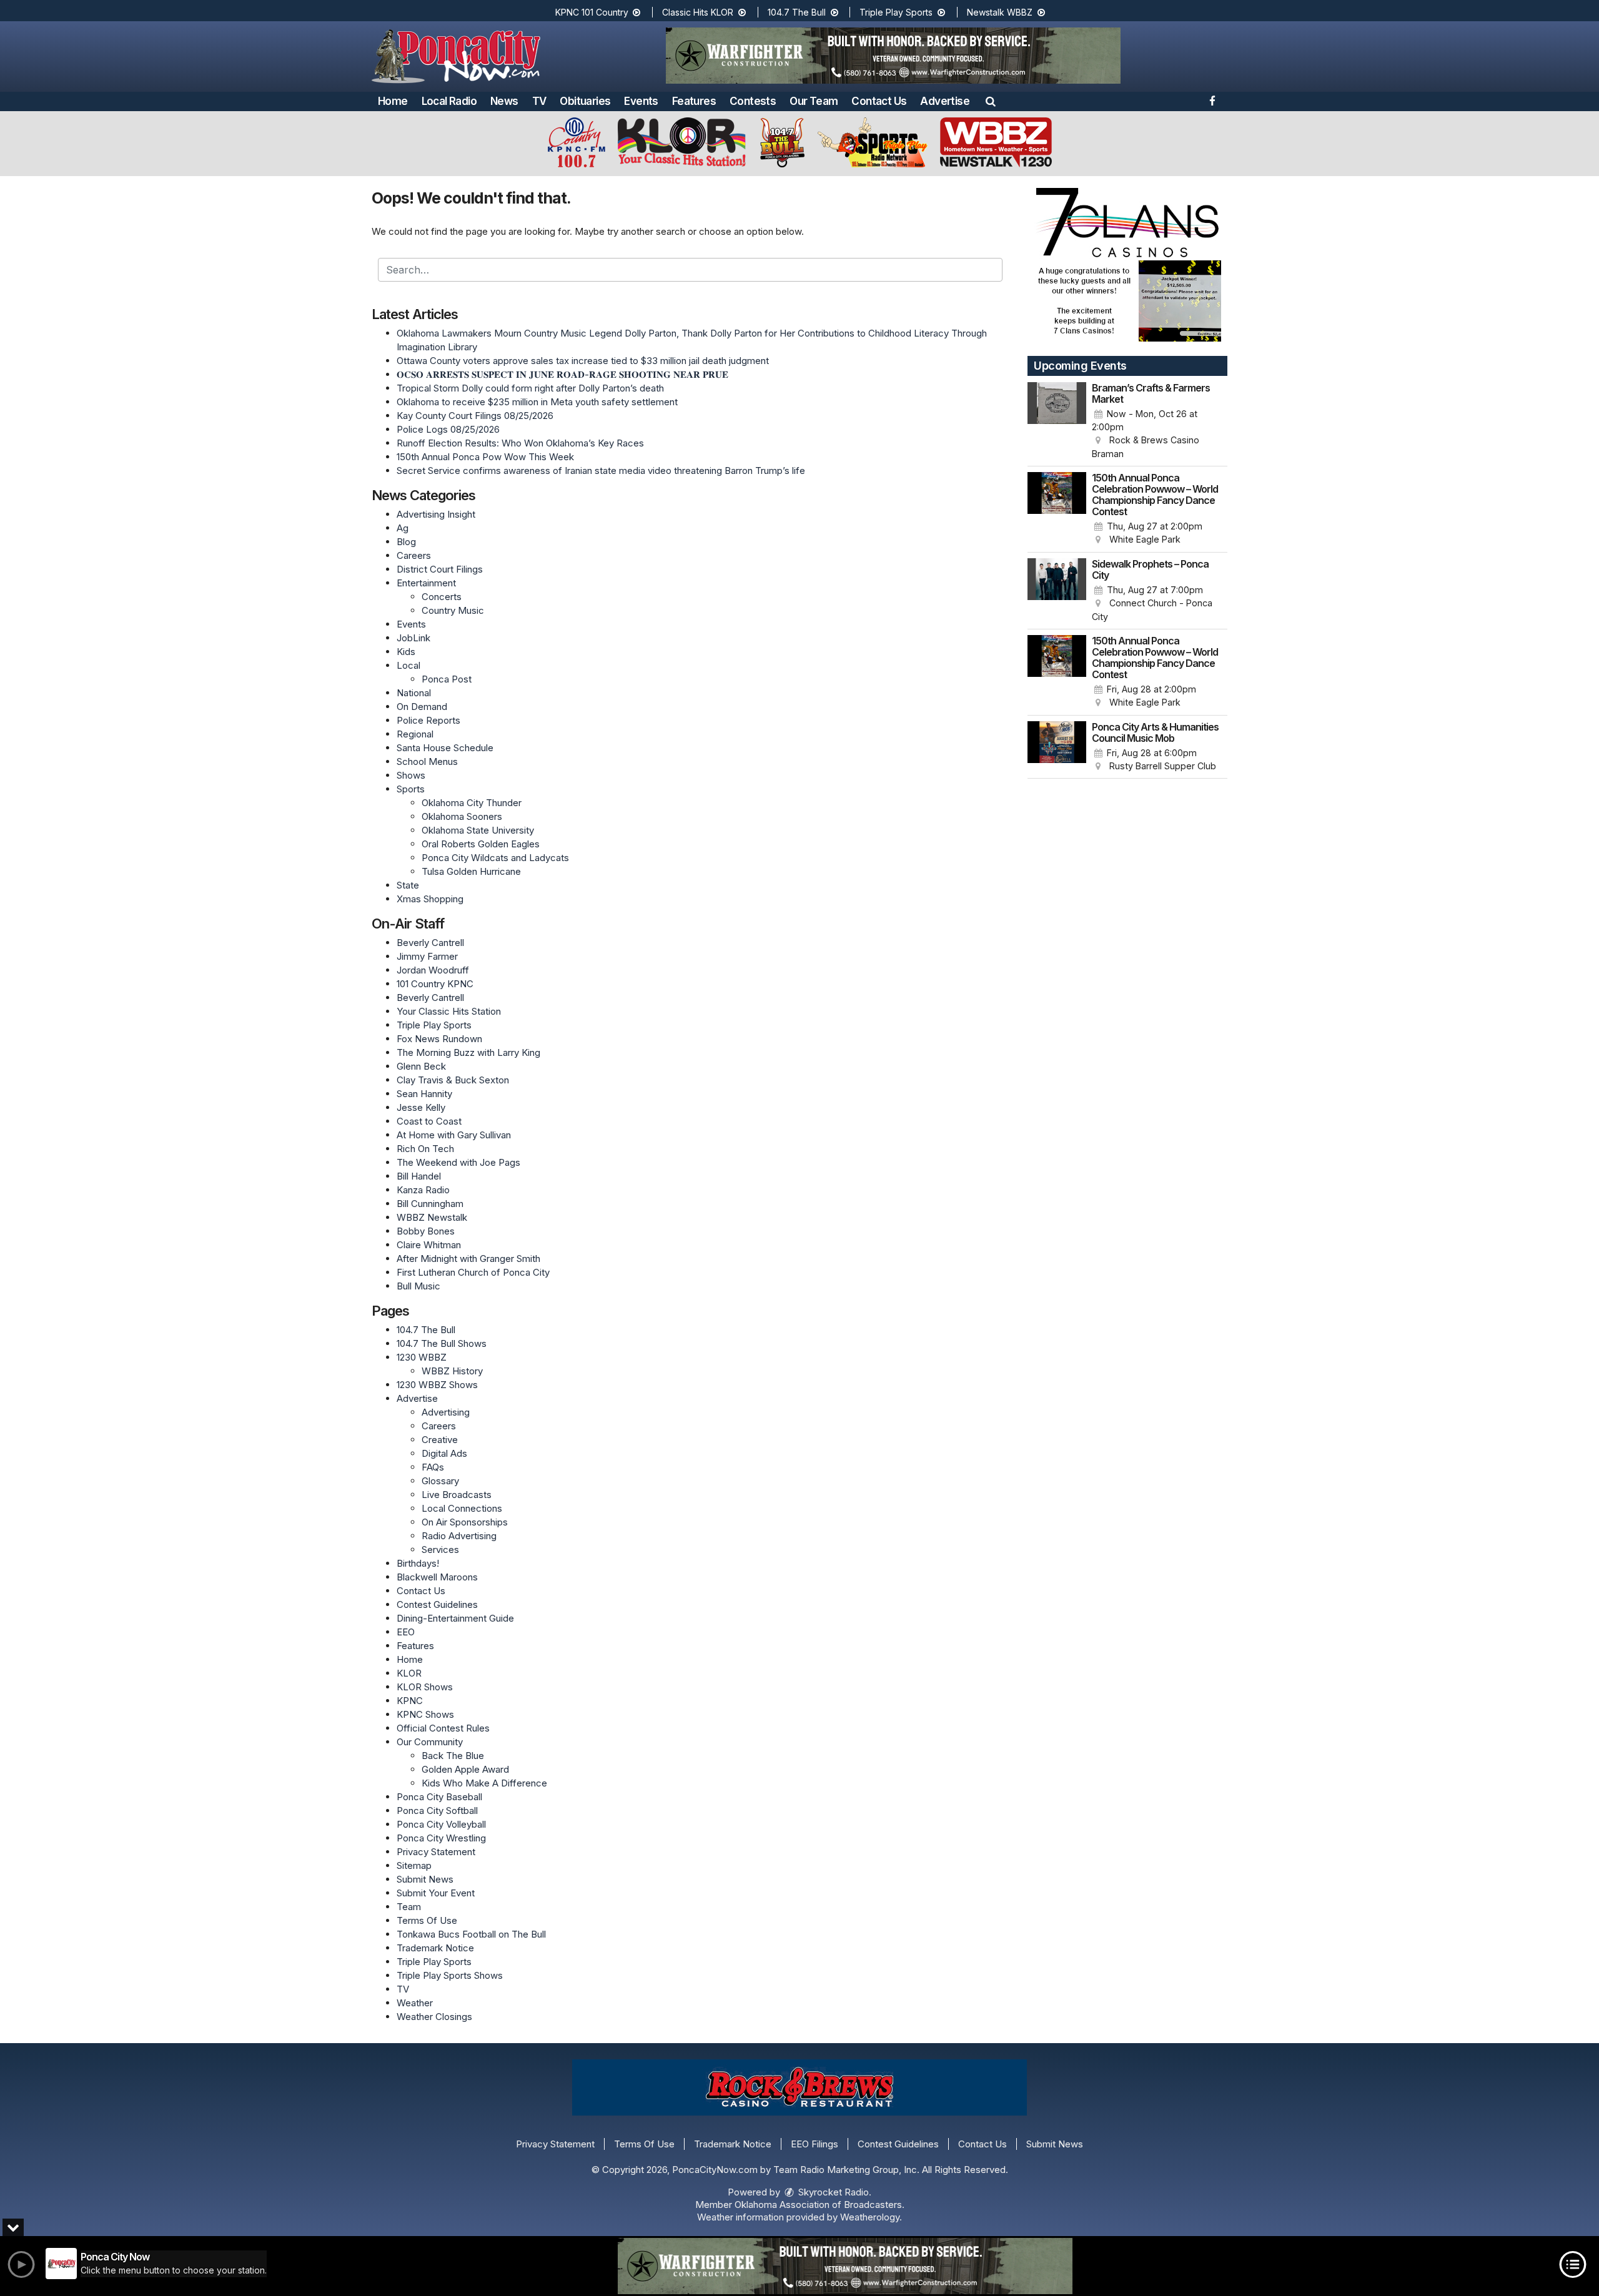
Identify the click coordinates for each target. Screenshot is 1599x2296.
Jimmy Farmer (427, 956)
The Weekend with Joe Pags (458, 1162)
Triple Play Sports (897, 12)
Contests (753, 101)
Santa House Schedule (445, 748)
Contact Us (879, 101)
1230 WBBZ (422, 1357)
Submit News (425, 1879)
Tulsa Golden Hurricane (471, 871)
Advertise (945, 101)
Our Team (814, 101)
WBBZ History (452, 1371)
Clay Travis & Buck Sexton (453, 1080)
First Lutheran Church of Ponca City (473, 1272)
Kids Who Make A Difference (484, 1783)
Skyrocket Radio (832, 2192)
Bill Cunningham (430, 1204)
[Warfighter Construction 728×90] (845, 2266)
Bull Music (418, 1286)
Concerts (442, 597)
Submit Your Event (436, 1893)
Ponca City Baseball (439, 1797)
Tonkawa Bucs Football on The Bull (471, 1934)
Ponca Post (447, 679)
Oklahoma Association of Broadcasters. (819, 2205)
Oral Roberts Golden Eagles (481, 844)
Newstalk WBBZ (1001, 12)
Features (694, 101)
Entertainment (426, 583)
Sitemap (414, 1865)
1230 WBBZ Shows (437, 1385)
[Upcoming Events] (1057, 421)
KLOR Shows (425, 1687)
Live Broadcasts (457, 1495)
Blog (406, 542)
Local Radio (449, 101)
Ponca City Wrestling (441, 1838)
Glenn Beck (421, 1066)
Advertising (446, 1412)
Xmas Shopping (430, 899)
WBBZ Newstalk (432, 1217)
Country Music (453, 610)
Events (641, 101)
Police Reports (428, 720)
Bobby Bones (426, 1231)
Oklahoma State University (478, 830)
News (504, 101)
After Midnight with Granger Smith (468, 1259)
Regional (415, 734)
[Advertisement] (893, 56)
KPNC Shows (425, 1714)
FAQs (433, 1467)
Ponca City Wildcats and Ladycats (495, 858)
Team (409, 1907)
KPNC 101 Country (593, 12)
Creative (440, 1440)
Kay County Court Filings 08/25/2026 (475, 416)
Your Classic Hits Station (449, 1011)
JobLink (413, 638)
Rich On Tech (425, 1149)
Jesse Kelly (421, 1107)
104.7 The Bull (798, 12)
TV (539, 101)
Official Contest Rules (443, 1728)
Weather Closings (434, 2017)
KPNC (410, 1701)
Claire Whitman (429, 1245)
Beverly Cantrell (430, 943)
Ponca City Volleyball (441, 1824)
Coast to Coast (429, 1121)
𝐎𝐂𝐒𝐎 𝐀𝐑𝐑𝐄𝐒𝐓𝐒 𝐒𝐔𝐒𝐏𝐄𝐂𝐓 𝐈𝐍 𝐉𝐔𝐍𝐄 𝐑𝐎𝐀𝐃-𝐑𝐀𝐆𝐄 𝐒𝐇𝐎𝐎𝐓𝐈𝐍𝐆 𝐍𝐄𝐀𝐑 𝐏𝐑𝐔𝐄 (562, 374)
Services (440, 1550)
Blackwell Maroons (437, 1577)
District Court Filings (440, 569)
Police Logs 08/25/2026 (448, 429)
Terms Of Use (427, 1920)
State (408, 885)
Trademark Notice (435, 1948)
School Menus (427, 761)
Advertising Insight (436, 514)
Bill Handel (419, 1176)
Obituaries (585, 101)
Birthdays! (418, 1563)
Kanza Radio (423, 1190)
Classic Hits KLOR (699, 12)
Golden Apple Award (465, 1769)
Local (408, 665)
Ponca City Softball (437, 1811)
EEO (406, 1632)
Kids (406, 652)
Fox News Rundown (439, 1039)
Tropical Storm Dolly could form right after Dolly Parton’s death (530, 388)
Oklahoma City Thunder (472, 803)
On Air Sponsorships (465, 1522)
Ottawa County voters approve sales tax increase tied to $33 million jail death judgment (583, 361)
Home (393, 101)
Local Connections (462, 1508)
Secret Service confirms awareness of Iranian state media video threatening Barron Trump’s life (601, 471)
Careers (414, 555)
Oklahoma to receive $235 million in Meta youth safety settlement (537, 402)
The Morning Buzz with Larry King (468, 1052)
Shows (411, 775)
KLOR (409, 1673)
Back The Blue (453, 1756)
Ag (403, 528)
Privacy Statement (436, 1852)
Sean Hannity (424, 1094)
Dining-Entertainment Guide (455, 1618)
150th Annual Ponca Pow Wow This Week (485, 457)
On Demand (422, 707)
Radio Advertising (459, 1536)
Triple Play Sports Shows (450, 1975)
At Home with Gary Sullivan (454, 1135)
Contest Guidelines (437, 1604)
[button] (991, 101)
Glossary (440, 1481)
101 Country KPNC (435, 984)
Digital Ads (444, 1453)
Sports (411, 789)
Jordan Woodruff (433, 970)
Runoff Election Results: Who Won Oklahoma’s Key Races (520, 443)
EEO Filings (814, 2144)
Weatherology (870, 2217)
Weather (415, 2003)
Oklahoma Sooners (462, 816)
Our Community (430, 1742)
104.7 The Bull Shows (442, 1343)
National (414, 693)
